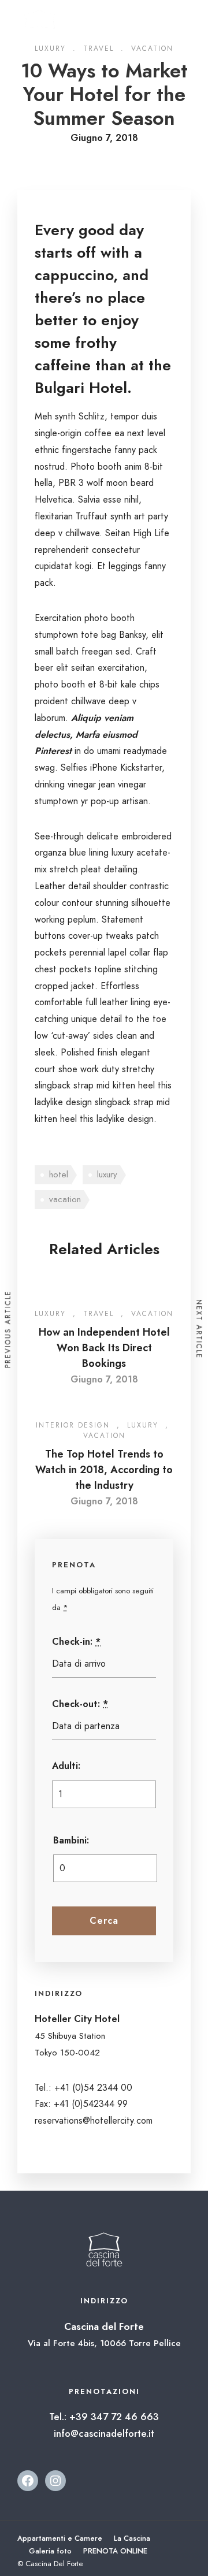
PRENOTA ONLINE (115, 2551)
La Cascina (132, 2538)
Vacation (152, 1314)
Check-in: (76, 1642)
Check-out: (80, 1704)
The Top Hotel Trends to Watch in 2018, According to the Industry (104, 1470)
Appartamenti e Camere (60, 2538)
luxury (107, 1174)
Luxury (50, 1314)
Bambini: (71, 1840)
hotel (59, 1174)
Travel (99, 1314)
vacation (65, 1199)
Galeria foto (50, 2551)
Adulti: (66, 1766)
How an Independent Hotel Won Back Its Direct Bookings (104, 1348)
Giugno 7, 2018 (104, 1379)
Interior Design (73, 1425)
